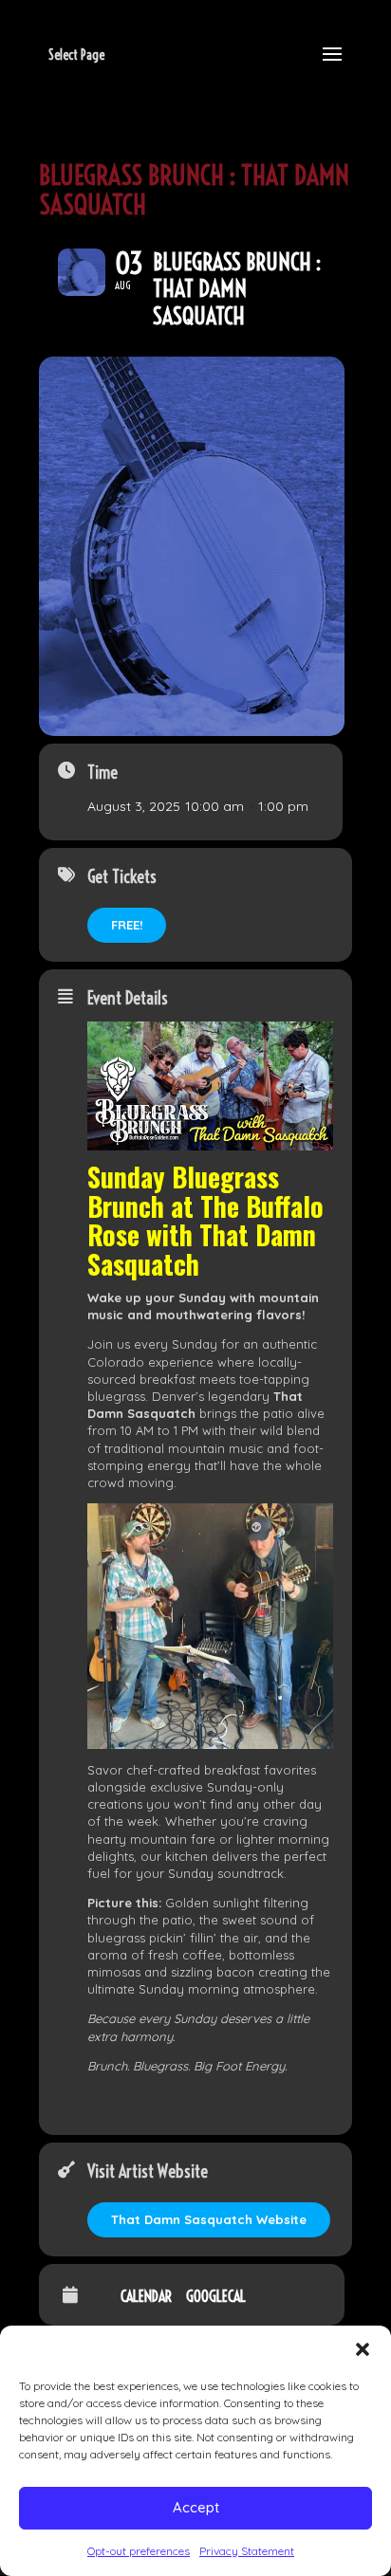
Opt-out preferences (139, 2551)
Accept (196, 2507)
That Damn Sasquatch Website (209, 2219)
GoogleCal (216, 2296)
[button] (363, 2349)
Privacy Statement (247, 2551)
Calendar (146, 2296)
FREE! (127, 925)
